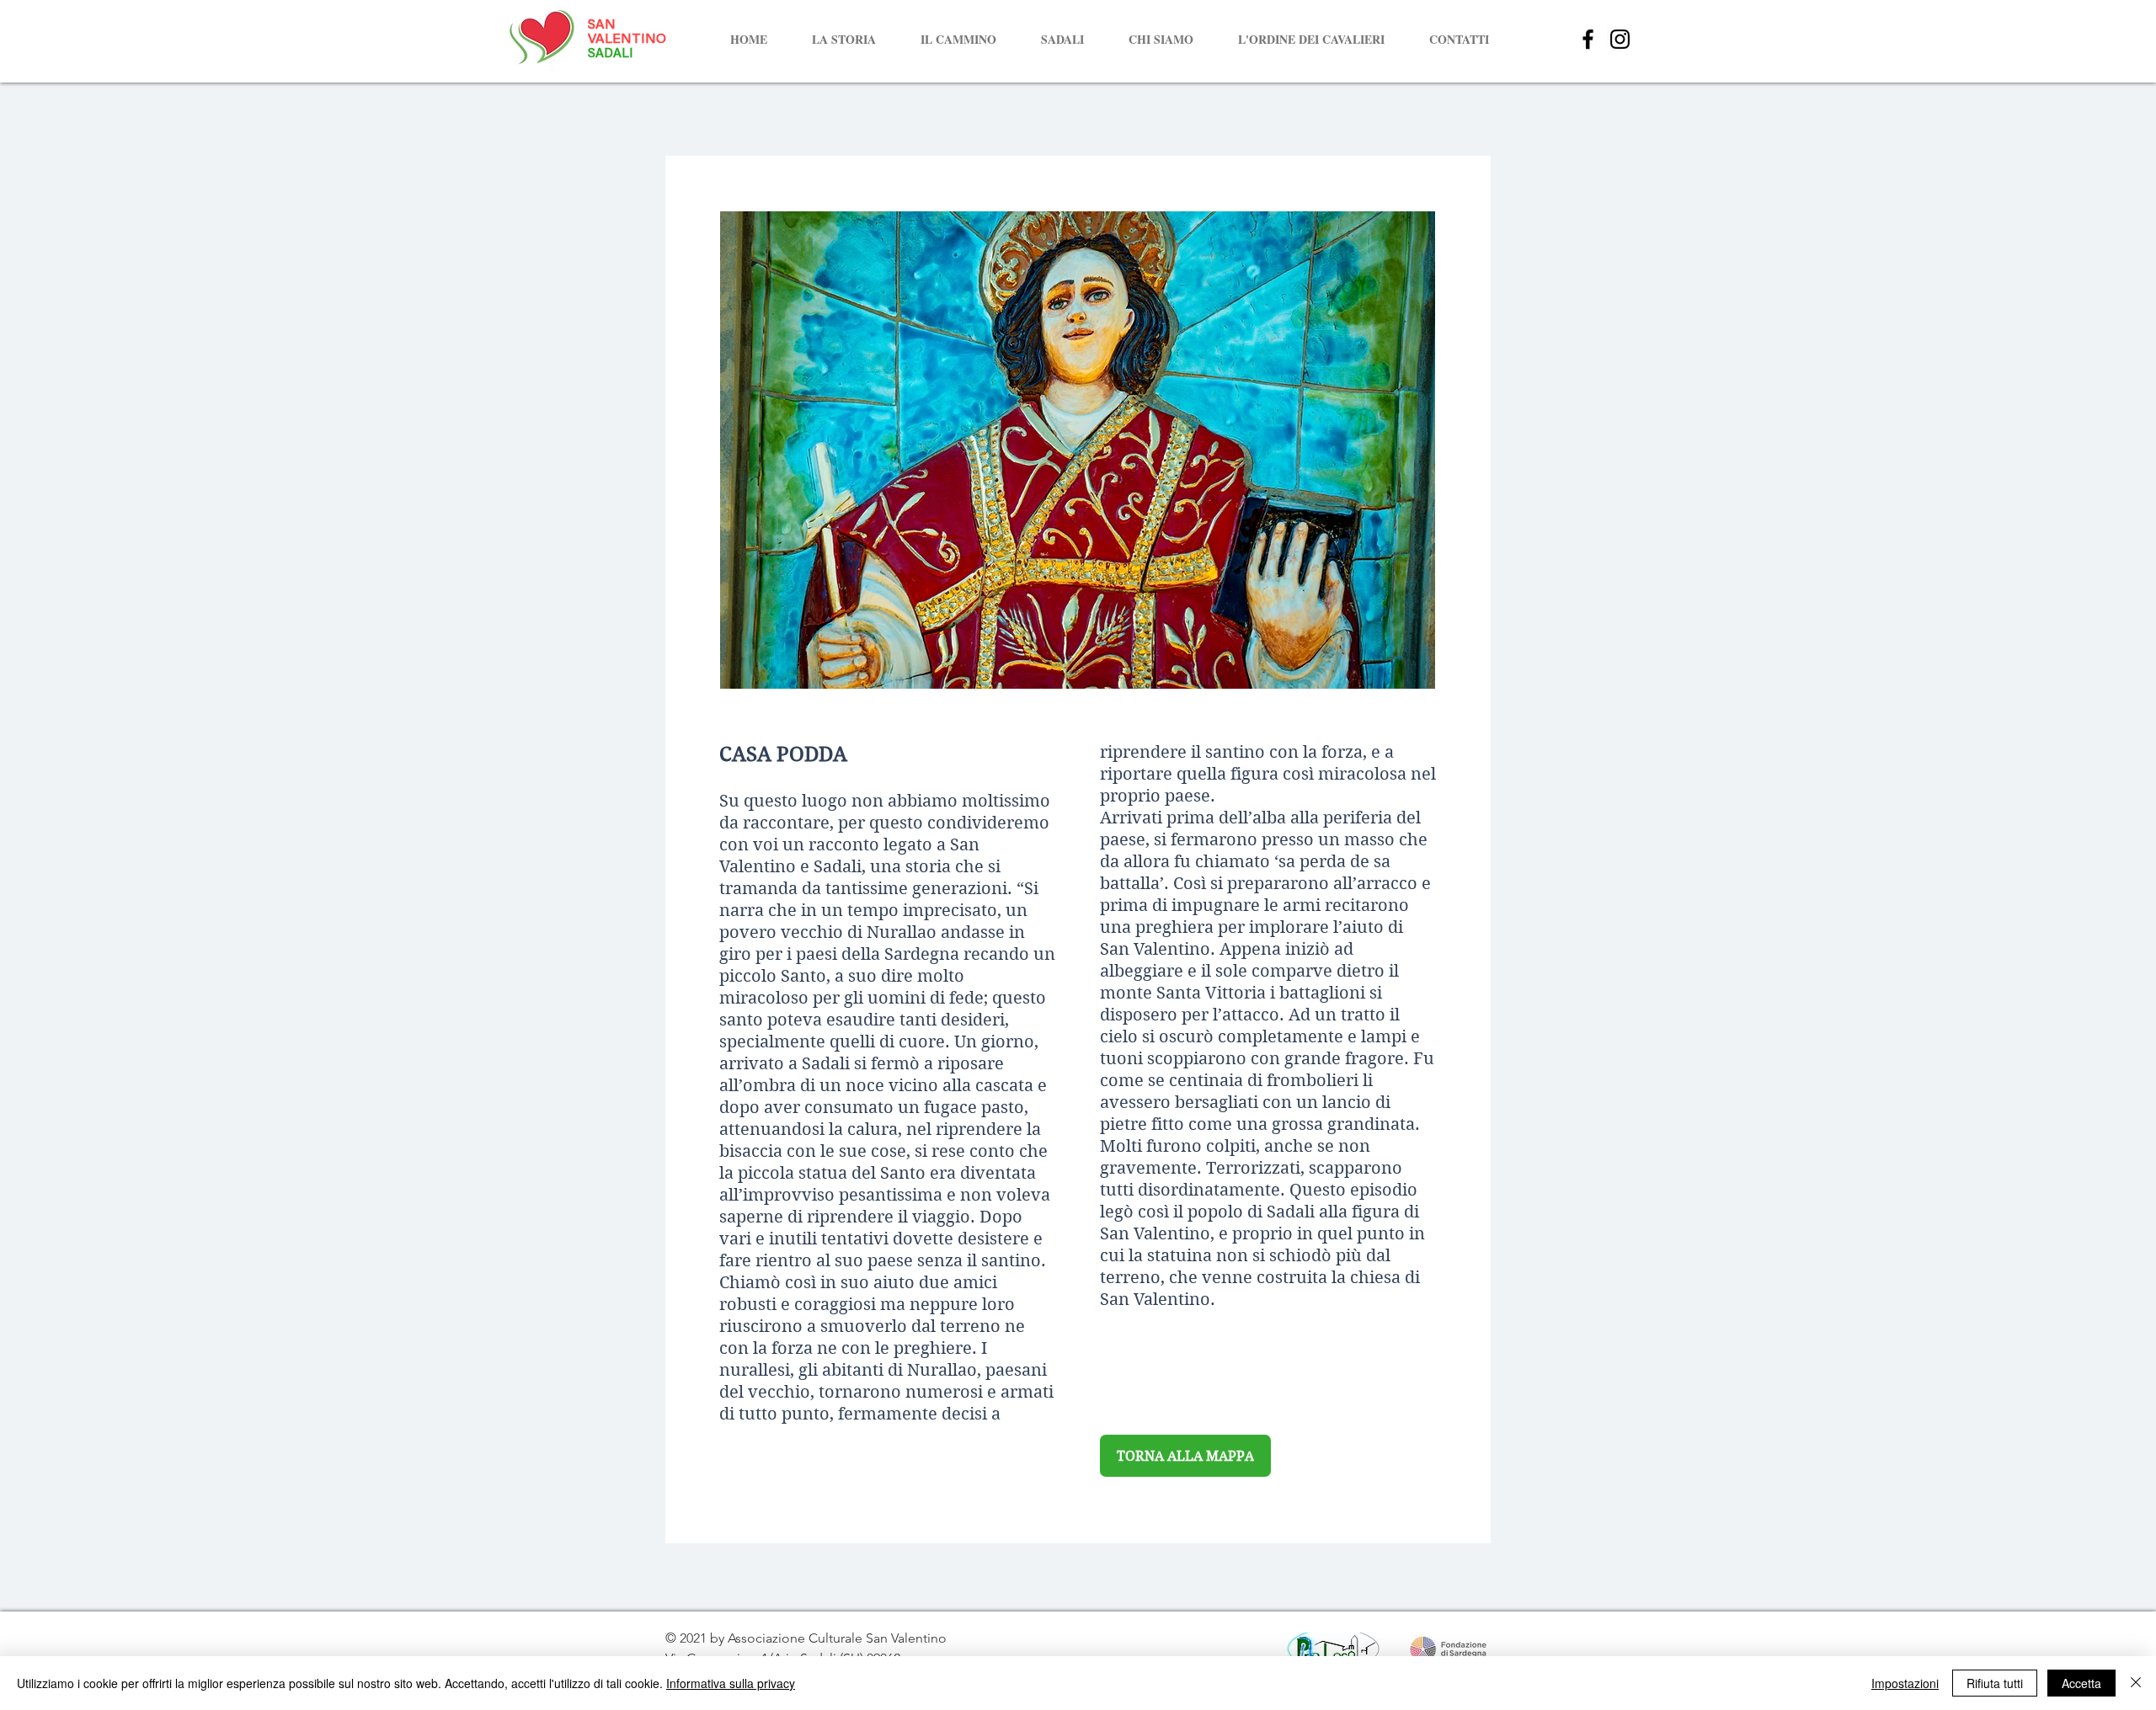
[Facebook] (1588, 39)
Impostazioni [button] (1905, 1683)
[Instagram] (1620, 39)
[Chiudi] (2136, 1683)
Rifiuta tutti (1995, 1683)
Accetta (2081, 1683)
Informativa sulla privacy (731, 1683)
